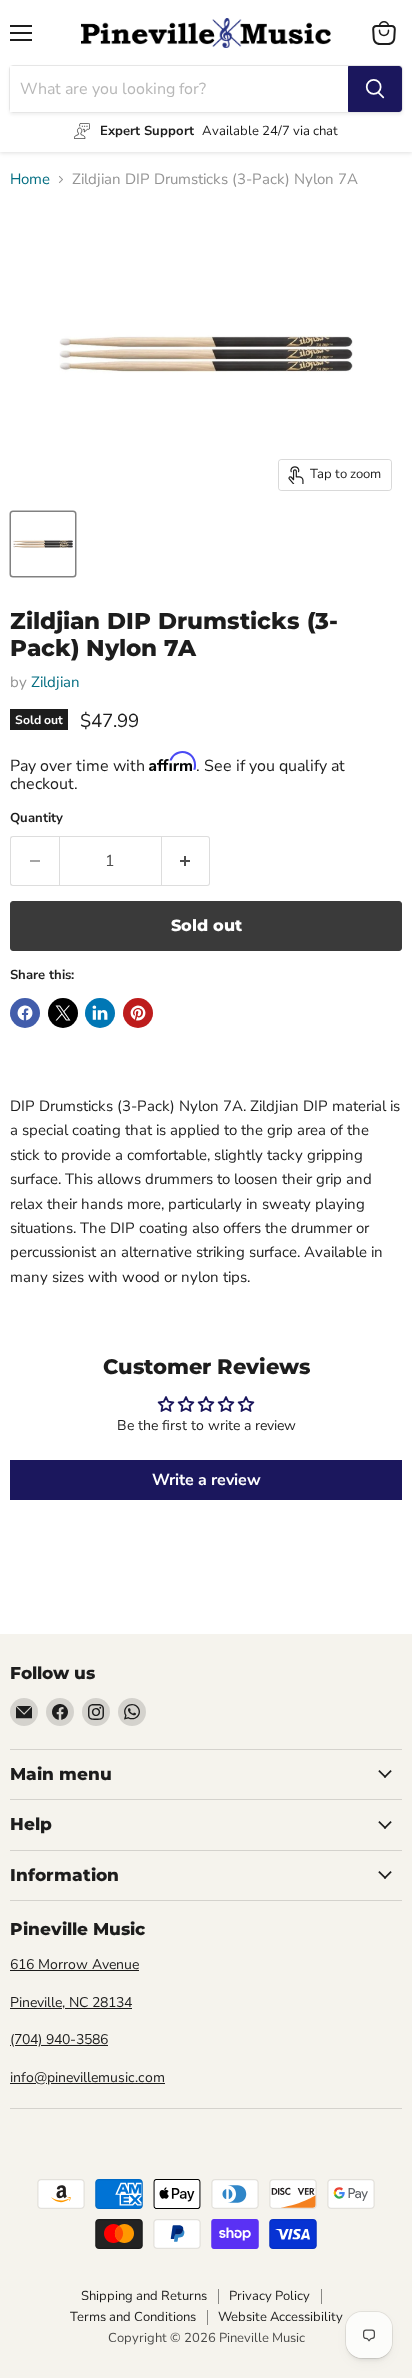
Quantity (36, 818)
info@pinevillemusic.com (87, 2077)
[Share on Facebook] (25, 1013)
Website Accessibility (280, 2317)
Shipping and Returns (144, 2296)
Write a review (206, 1480)
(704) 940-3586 (59, 2039)
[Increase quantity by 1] (186, 861)
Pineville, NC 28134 (71, 2002)
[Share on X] (63, 1013)
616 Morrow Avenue (74, 1964)
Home (30, 179)
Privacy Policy (269, 2296)
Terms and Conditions (133, 2317)
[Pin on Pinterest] (138, 1013)
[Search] (375, 89)
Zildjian (55, 682)
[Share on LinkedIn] (100, 1013)
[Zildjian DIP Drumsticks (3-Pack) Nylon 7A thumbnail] (43, 544)
